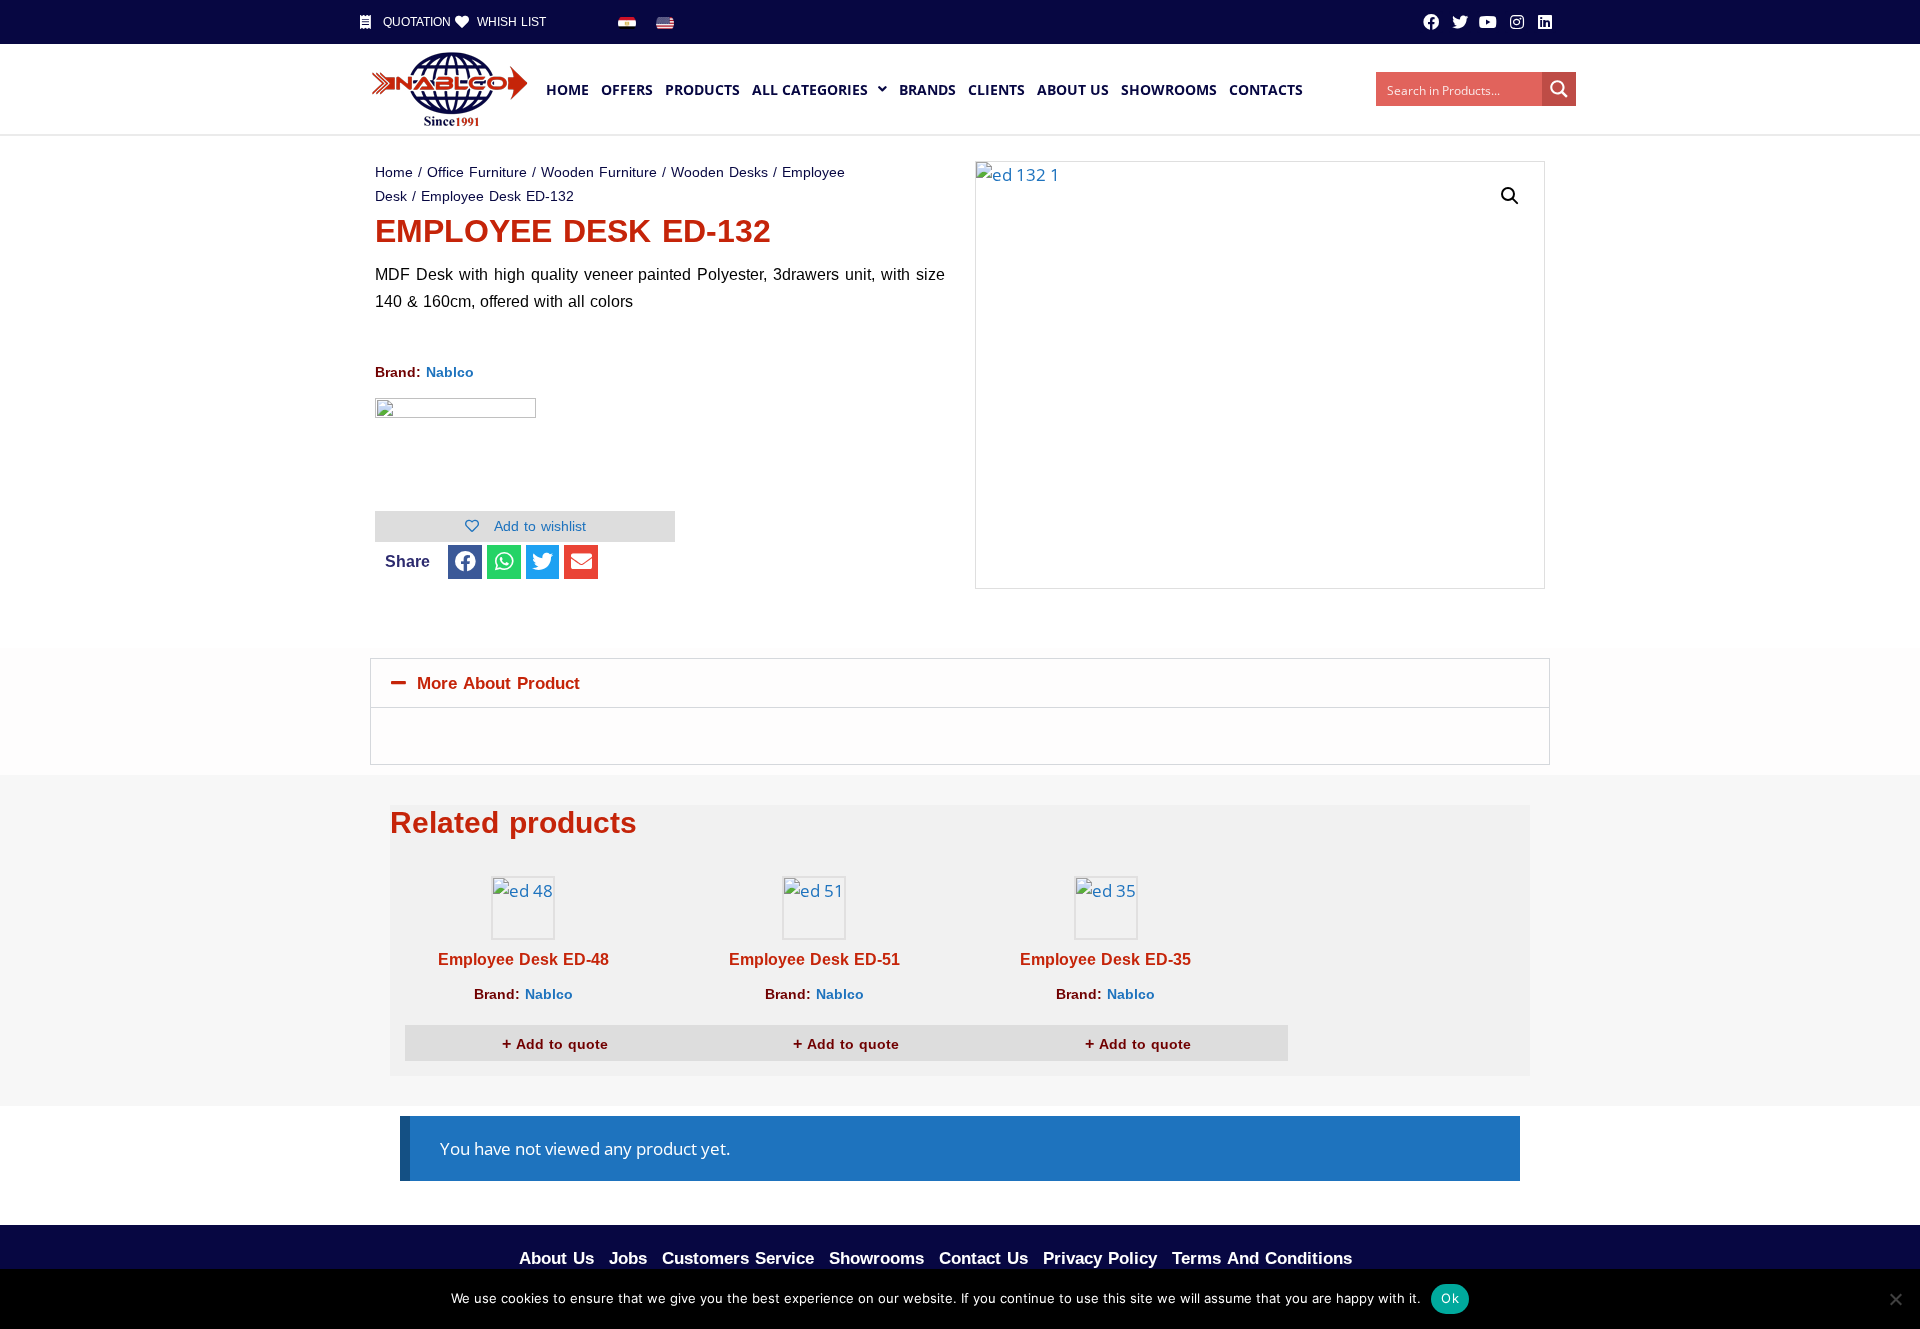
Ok (1450, 1298)
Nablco (450, 372)
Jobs (628, 1258)
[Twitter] (1460, 22)
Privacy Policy (1100, 1258)
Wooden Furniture (599, 172)
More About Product (498, 683)
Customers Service (738, 1258)
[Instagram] (1516, 22)
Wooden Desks (719, 172)
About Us (556, 1258)
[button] (465, 562)
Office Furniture (477, 172)
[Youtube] (1488, 22)
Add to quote (559, 1044)
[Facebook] (1431, 22)
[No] (1895, 1299)
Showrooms (876, 1258)
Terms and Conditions (1262, 1258)
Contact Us (983, 1258)
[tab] (960, 683)
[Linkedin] (1545, 22)
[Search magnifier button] (1559, 89)
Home (394, 172)
